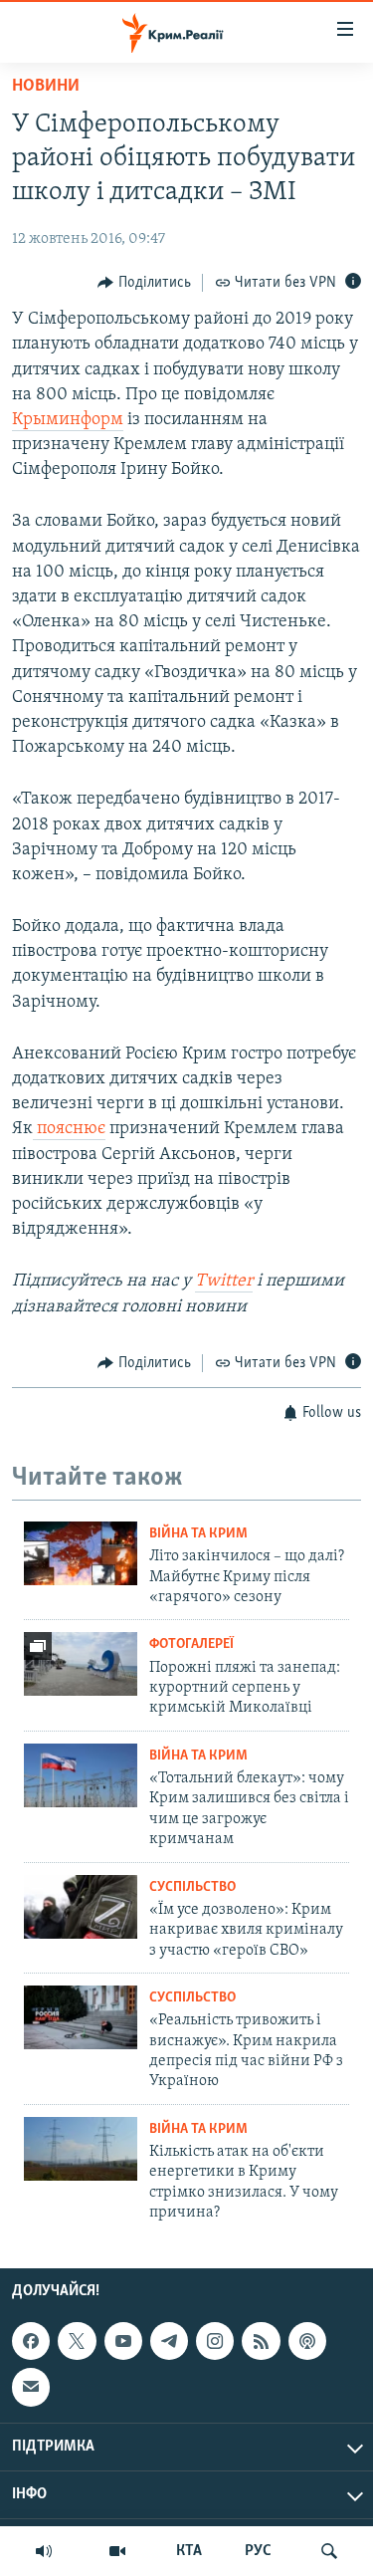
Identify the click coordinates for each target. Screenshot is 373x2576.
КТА (189, 2551)
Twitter (224, 1282)
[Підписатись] (31, 2388)
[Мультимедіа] (117, 2551)
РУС (258, 2551)
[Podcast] (307, 2341)
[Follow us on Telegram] (169, 2341)
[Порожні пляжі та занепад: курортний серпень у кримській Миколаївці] (81, 1664)
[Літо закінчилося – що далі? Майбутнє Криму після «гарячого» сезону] (81, 1553)
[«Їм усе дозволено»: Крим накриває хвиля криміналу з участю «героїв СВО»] (81, 1907)
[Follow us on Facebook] (31, 2341)
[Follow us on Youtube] (123, 2341)
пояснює (69, 1129)
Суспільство (192, 1887)
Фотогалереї (191, 1644)
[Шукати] (329, 2551)
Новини (46, 87)
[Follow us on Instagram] (215, 2341)
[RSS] (261, 2341)
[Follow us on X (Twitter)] (77, 2341)
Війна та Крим (198, 1534)
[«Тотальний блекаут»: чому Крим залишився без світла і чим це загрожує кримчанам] (81, 1775)
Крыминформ (68, 420)
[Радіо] (44, 2551)
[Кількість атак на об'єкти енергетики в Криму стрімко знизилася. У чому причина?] (81, 2149)
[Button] (144, 283)
